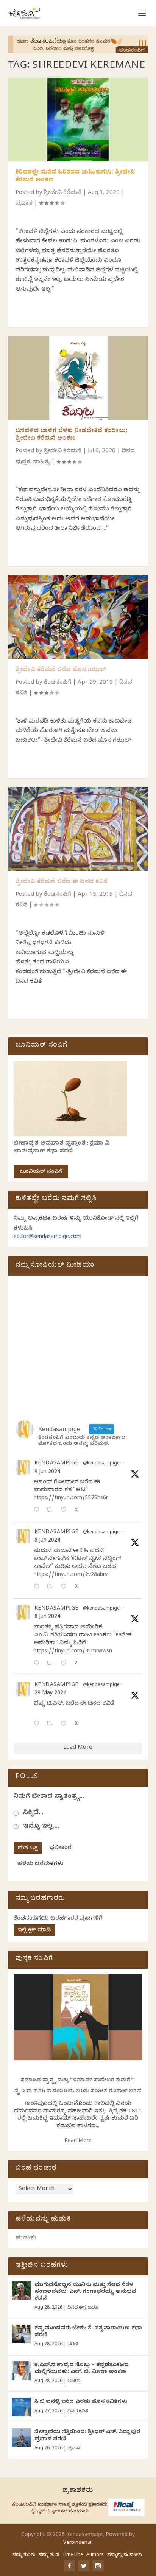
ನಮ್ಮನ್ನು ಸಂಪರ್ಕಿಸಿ (124, 2555)
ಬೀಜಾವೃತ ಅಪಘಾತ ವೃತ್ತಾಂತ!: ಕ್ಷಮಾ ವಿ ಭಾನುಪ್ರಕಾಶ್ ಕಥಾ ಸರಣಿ (62, 1148)
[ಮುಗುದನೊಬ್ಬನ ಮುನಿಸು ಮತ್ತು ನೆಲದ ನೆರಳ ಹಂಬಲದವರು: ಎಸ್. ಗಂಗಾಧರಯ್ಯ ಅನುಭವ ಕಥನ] (21, 2291)
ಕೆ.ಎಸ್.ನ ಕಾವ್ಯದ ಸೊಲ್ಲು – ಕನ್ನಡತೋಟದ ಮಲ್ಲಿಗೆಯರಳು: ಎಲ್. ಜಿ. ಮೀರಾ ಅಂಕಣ (82, 2369)
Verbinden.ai (78, 2543)
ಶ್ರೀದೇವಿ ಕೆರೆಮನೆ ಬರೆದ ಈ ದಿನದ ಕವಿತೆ (62, 882)
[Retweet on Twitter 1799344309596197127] (52, 1587)
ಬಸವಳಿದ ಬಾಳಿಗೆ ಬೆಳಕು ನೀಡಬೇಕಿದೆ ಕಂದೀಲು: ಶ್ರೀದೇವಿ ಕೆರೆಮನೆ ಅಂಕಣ (72, 435)
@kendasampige (101, 1464)
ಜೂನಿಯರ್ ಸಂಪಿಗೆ (41, 1172)
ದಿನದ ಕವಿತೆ (78, 2412)
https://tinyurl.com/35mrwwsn (73, 1652)
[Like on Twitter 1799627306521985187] (66, 1511)
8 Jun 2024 (47, 1541)
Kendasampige (56, 1464)
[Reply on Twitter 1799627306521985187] (38, 1511)
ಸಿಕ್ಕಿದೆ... (33, 1813)
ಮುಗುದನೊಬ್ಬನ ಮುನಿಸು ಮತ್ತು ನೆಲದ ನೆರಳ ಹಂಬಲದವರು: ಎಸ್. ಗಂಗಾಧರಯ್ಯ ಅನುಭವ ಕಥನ (85, 2292)
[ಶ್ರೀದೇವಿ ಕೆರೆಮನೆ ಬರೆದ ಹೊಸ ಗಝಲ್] (78, 617)
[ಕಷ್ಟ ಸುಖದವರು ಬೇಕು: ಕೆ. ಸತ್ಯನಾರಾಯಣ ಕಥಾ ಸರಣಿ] (21, 2334)
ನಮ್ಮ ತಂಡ (49, 2555)
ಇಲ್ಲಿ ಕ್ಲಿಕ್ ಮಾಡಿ (34, 1931)
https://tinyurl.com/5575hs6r (71, 1499)
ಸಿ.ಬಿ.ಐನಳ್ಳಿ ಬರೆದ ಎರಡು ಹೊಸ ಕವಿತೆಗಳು (81, 2402)
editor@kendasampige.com (48, 1237)
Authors (95, 2555)
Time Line (73, 2555)
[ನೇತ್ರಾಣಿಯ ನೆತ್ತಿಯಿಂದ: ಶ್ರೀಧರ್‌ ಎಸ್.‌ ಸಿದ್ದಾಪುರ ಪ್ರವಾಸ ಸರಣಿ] (21, 2438)
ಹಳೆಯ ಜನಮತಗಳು (40, 1864)
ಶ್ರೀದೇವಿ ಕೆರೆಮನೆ (63, 193)
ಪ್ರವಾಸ (24, 204)
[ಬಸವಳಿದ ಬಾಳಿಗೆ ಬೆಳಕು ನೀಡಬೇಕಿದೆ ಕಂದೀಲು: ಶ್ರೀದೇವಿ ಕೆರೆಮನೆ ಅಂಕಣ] (78, 378)
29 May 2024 (50, 1694)
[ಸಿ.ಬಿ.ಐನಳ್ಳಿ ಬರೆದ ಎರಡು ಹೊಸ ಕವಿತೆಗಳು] (21, 2407)
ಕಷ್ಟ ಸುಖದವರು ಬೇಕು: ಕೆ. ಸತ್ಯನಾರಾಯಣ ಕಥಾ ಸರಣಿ (88, 2332)
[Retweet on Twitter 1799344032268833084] (52, 1664)
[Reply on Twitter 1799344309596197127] (38, 1587)
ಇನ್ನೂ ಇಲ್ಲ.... (41, 1827)
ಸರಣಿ (73, 2345)
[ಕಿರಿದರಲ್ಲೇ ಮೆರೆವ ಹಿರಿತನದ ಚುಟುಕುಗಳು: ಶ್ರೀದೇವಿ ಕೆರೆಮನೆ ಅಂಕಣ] (78, 119)
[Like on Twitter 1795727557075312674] (66, 1724)
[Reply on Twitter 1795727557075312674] (38, 1724)
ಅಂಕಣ (74, 2381)
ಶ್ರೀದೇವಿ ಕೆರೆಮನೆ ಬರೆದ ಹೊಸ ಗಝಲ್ (61, 670)
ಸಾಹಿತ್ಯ (42, 462)
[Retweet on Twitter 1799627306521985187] (52, 1511)
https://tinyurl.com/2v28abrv (71, 1575)
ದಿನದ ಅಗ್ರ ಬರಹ (83, 2308)
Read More (78, 2141)
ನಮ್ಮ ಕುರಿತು (24, 2555)
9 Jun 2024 (47, 1473)
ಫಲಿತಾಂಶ (61, 1848)
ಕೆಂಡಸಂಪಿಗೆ (58, 683)
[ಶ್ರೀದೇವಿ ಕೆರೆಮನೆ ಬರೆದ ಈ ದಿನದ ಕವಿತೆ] (78, 829)
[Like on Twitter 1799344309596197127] (66, 1587)
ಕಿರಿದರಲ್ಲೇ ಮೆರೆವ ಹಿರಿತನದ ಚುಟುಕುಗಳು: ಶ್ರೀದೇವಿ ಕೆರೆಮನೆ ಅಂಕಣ (75, 177)
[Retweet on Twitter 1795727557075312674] (52, 1724)
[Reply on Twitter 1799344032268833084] (38, 1664)
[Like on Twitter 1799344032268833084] (66, 1664)
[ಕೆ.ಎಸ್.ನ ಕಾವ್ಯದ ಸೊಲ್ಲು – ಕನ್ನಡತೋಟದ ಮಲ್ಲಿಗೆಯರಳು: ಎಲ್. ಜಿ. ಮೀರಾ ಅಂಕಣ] (21, 2371)
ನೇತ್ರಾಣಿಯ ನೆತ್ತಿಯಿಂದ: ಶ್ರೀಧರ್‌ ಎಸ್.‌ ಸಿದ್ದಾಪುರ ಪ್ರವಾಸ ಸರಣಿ (87, 2436)
